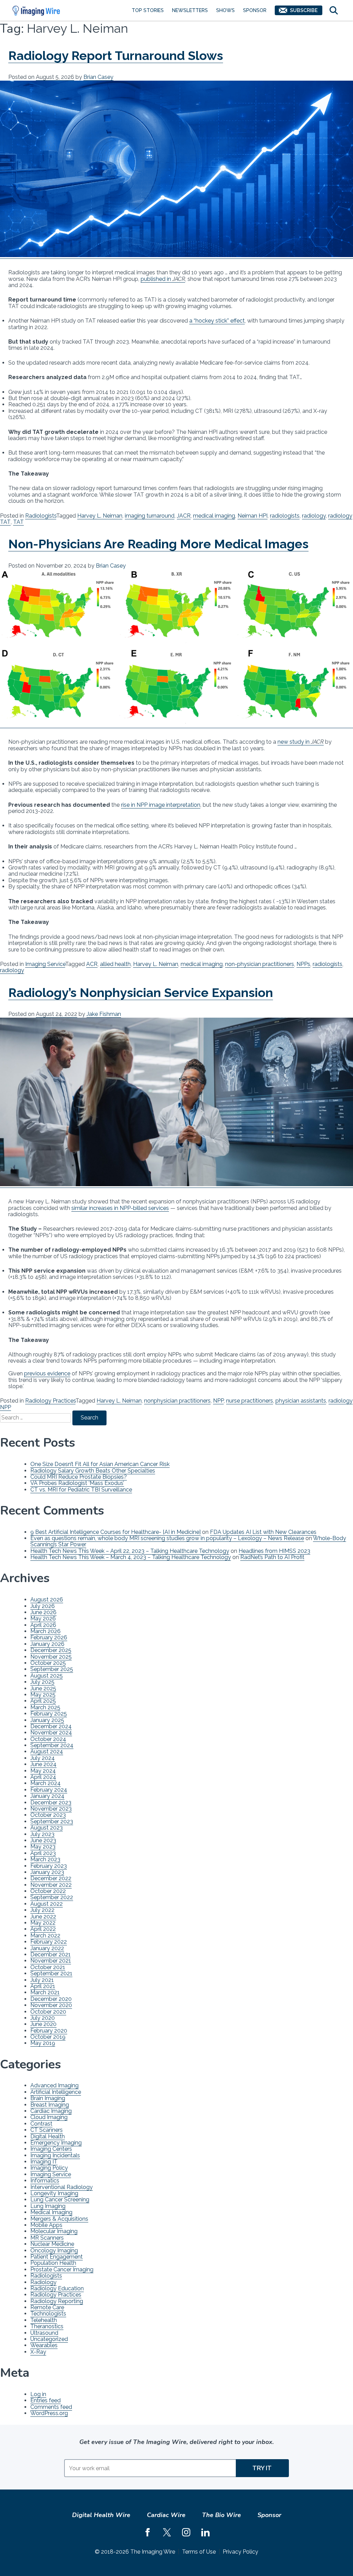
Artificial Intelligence (56, 2092)
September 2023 (52, 1821)
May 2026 (43, 1618)
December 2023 (51, 1803)
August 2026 (47, 1600)
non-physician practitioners (260, 964)
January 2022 (47, 1948)
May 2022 (43, 1923)
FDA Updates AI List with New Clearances (263, 1532)
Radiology (43, 2282)
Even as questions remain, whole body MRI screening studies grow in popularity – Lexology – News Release (167, 1538)
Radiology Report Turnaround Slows (116, 55)
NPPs (303, 964)
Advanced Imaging (54, 2085)
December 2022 (51, 1878)
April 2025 (43, 1701)
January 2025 (47, 1720)
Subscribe (304, 10)
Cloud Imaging (49, 2117)
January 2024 (47, 1796)
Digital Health (48, 2136)
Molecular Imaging (54, 2231)
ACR (92, 964)
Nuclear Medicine (52, 2244)
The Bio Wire (221, 2515)
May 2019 (43, 2043)
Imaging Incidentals (55, 2155)
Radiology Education (57, 2288)
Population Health (53, 2263)
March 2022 (45, 1936)
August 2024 (47, 1752)
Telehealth (44, 2320)
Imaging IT (44, 2162)
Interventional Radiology (62, 2187)
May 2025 (43, 1695)
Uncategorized (49, 2339)
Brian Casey (98, 77)
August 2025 (47, 1676)
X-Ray (38, 2352)
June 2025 (43, 1688)
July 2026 (43, 1606)
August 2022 (47, 1904)
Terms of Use (199, 2552)
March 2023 (45, 1859)
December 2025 (51, 1650)
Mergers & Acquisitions (59, 2219)
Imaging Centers (51, 2149)
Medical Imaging (51, 2212)
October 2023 (48, 1815)
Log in (38, 2394)
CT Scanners (47, 2130)
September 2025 (52, 1669)
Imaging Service (45, 964)
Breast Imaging (50, 2105)
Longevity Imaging (54, 2193)
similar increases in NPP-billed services (120, 1208)
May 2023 (43, 1847)
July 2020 (43, 2018)
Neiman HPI (253, 516)
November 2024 (51, 1733)
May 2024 (43, 1771)
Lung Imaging (48, 2206)
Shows (225, 10)
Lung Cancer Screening (60, 2200)
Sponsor (255, 10)
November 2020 (51, 2005)
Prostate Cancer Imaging (62, 2269)
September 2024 (52, 1745)
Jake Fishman (104, 1014)
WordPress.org (49, 2413)
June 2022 (43, 1917)
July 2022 (42, 1910)
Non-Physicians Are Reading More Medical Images (158, 544)
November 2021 (51, 1961)
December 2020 (51, 1999)
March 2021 (45, 1992)
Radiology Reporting (57, 2301)
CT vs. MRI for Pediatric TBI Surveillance (81, 1490)
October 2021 (48, 1967)
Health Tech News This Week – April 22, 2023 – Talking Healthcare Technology (130, 1551)
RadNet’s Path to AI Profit (272, 1557)
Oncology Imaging (54, 2251)
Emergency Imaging (56, 2143)
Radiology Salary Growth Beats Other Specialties (93, 1471)
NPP (218, 1401)
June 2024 (43, 1764)
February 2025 (49, 1714)
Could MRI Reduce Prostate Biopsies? (79, 1477)
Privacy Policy (240, 2552)
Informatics (45, 2181)
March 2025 (45, 1707)
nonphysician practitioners (177, 1401)
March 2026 (46, 1631)
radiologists (285, 516)
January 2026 (47, 1644)
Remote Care (47, 2307)
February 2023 (49, 1866)
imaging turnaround (150, 516)
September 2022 (52, 1897)
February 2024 (49, 1790)
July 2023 (42, 1834)
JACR (184, 516)
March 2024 (46, 1783)
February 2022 (49, 1942)
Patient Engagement (57, 2257)
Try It (262, 2468)
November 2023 (51, 1809)
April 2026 (43, 1625)
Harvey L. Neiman (100, 516)
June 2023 (43, 1840)
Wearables (44, 2345)
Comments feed (51, 2407)
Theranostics (47, 2326)
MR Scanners (47, 2238)
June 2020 (43, 2024)
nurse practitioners (250, 1401)
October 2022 (48, 1891)
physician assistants (301, 1401)
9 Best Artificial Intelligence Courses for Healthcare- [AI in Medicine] (115, 1532)
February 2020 (49, 2031)
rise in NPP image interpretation (161, 805)
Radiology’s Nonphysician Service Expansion (141, 992)
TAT (18, 522)
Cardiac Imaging (51, 2111)
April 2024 (43, 1777)
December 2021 (51, 1954)
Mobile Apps (46, 2225)
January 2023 (47, 1872)
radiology (314, 516)
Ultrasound (44, 2333)
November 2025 (51, 1657)
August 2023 (47, 1828)
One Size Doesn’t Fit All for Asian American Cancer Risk (100, 1464)
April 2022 (43, 1929)
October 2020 (48, 2012)
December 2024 (51, 1726)
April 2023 (43, 1853)
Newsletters (190, 10)
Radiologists (41, 516)
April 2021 (43, 1986)
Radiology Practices (50, 1401)
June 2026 (43, 1612)
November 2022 (51, 1885)
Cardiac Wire (166, 2515)
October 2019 (48, 2037)
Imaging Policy (49, 2168)
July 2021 (42, 1980)
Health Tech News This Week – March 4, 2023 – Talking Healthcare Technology (131, 1557)
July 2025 (42, 1682)
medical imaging (214, 516)
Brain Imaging (48, 2098)
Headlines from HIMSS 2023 (274, 1551)
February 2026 (49, 1637)
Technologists (48, 2314)
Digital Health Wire (101, 2515)
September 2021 (51, 1973)
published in (163, 279)
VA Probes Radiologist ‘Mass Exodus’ (77, 1483)
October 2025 (48, 1663)
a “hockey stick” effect (217, 321)
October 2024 (48, 1739)
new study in (301, 742)
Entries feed (46, 2400)
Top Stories (148, 10)
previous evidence (47, 1373)
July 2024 (43, 1758)
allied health (115, 964)
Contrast (41, 2124)
